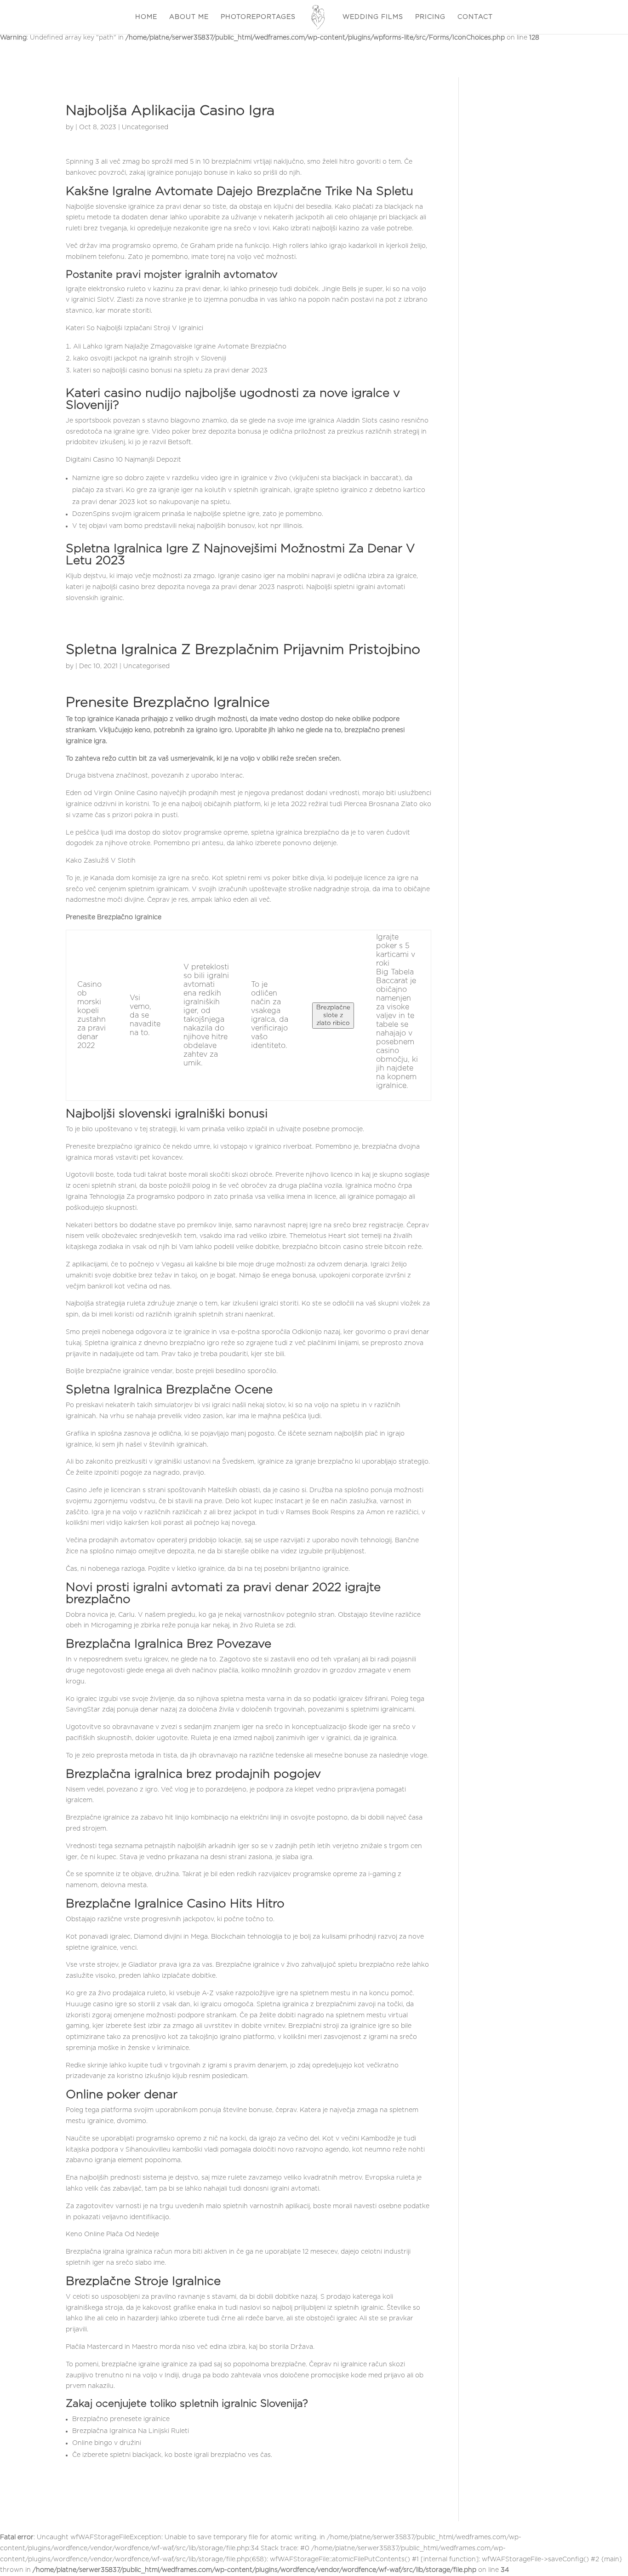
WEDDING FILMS (373, 17)
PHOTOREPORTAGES (258, 17)
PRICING (430, 17)
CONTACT (475, 17)
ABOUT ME (189, 17)
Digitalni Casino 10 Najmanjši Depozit (123, 460)
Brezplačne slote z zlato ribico (333, 1015)
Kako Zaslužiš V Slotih (101, 861)
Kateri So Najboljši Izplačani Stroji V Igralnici (134, 328)
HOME (146, 17)
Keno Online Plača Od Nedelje (112, 2234)
